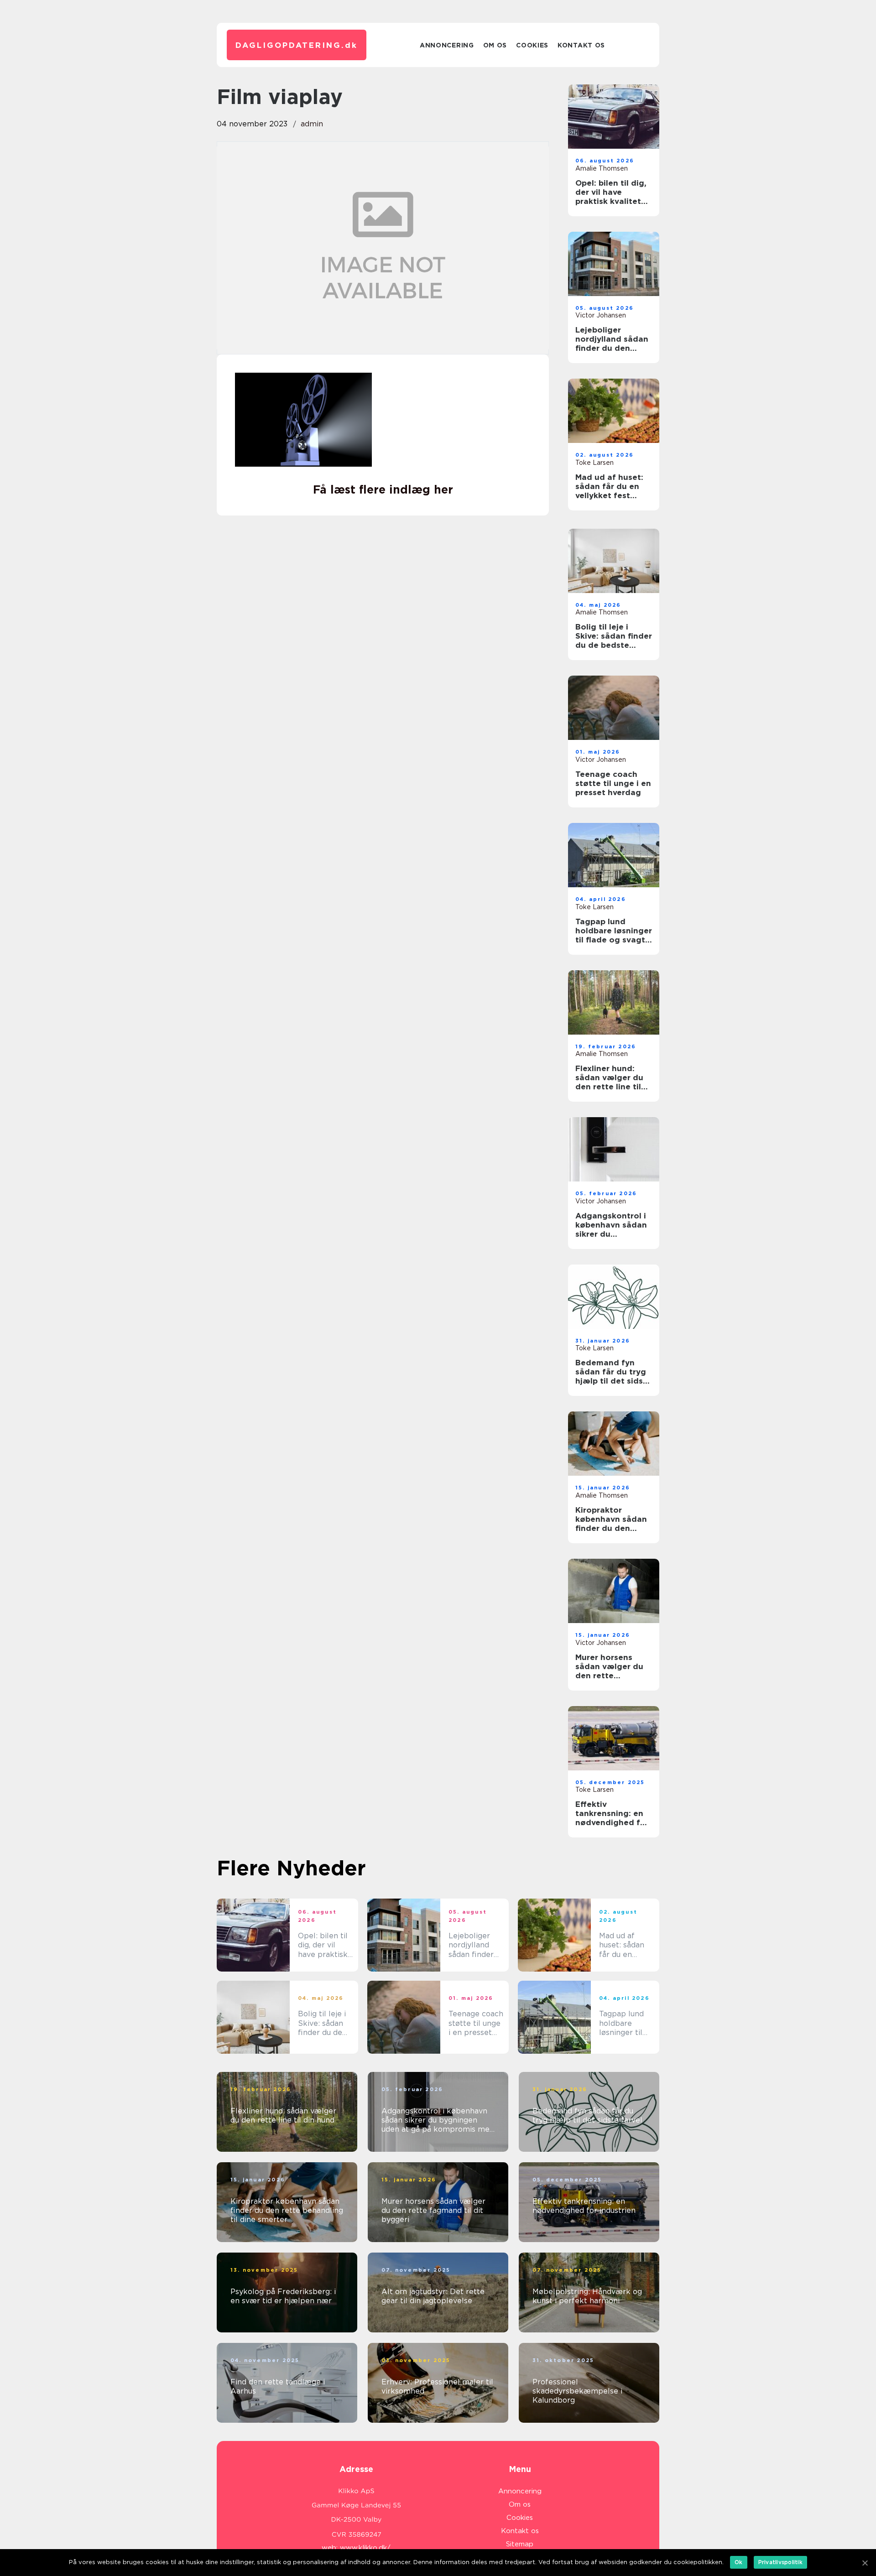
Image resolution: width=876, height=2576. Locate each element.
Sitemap (520, 2544)
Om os (495, 45)
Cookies (532, 45)
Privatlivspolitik (780, 2562)
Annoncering (447, 45)
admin (312, 124)
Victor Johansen (601, 315)
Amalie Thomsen (602, 168)
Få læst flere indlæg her (383, 489)
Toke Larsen (594, 463)
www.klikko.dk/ (365, 2548)
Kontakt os (581, 45)
